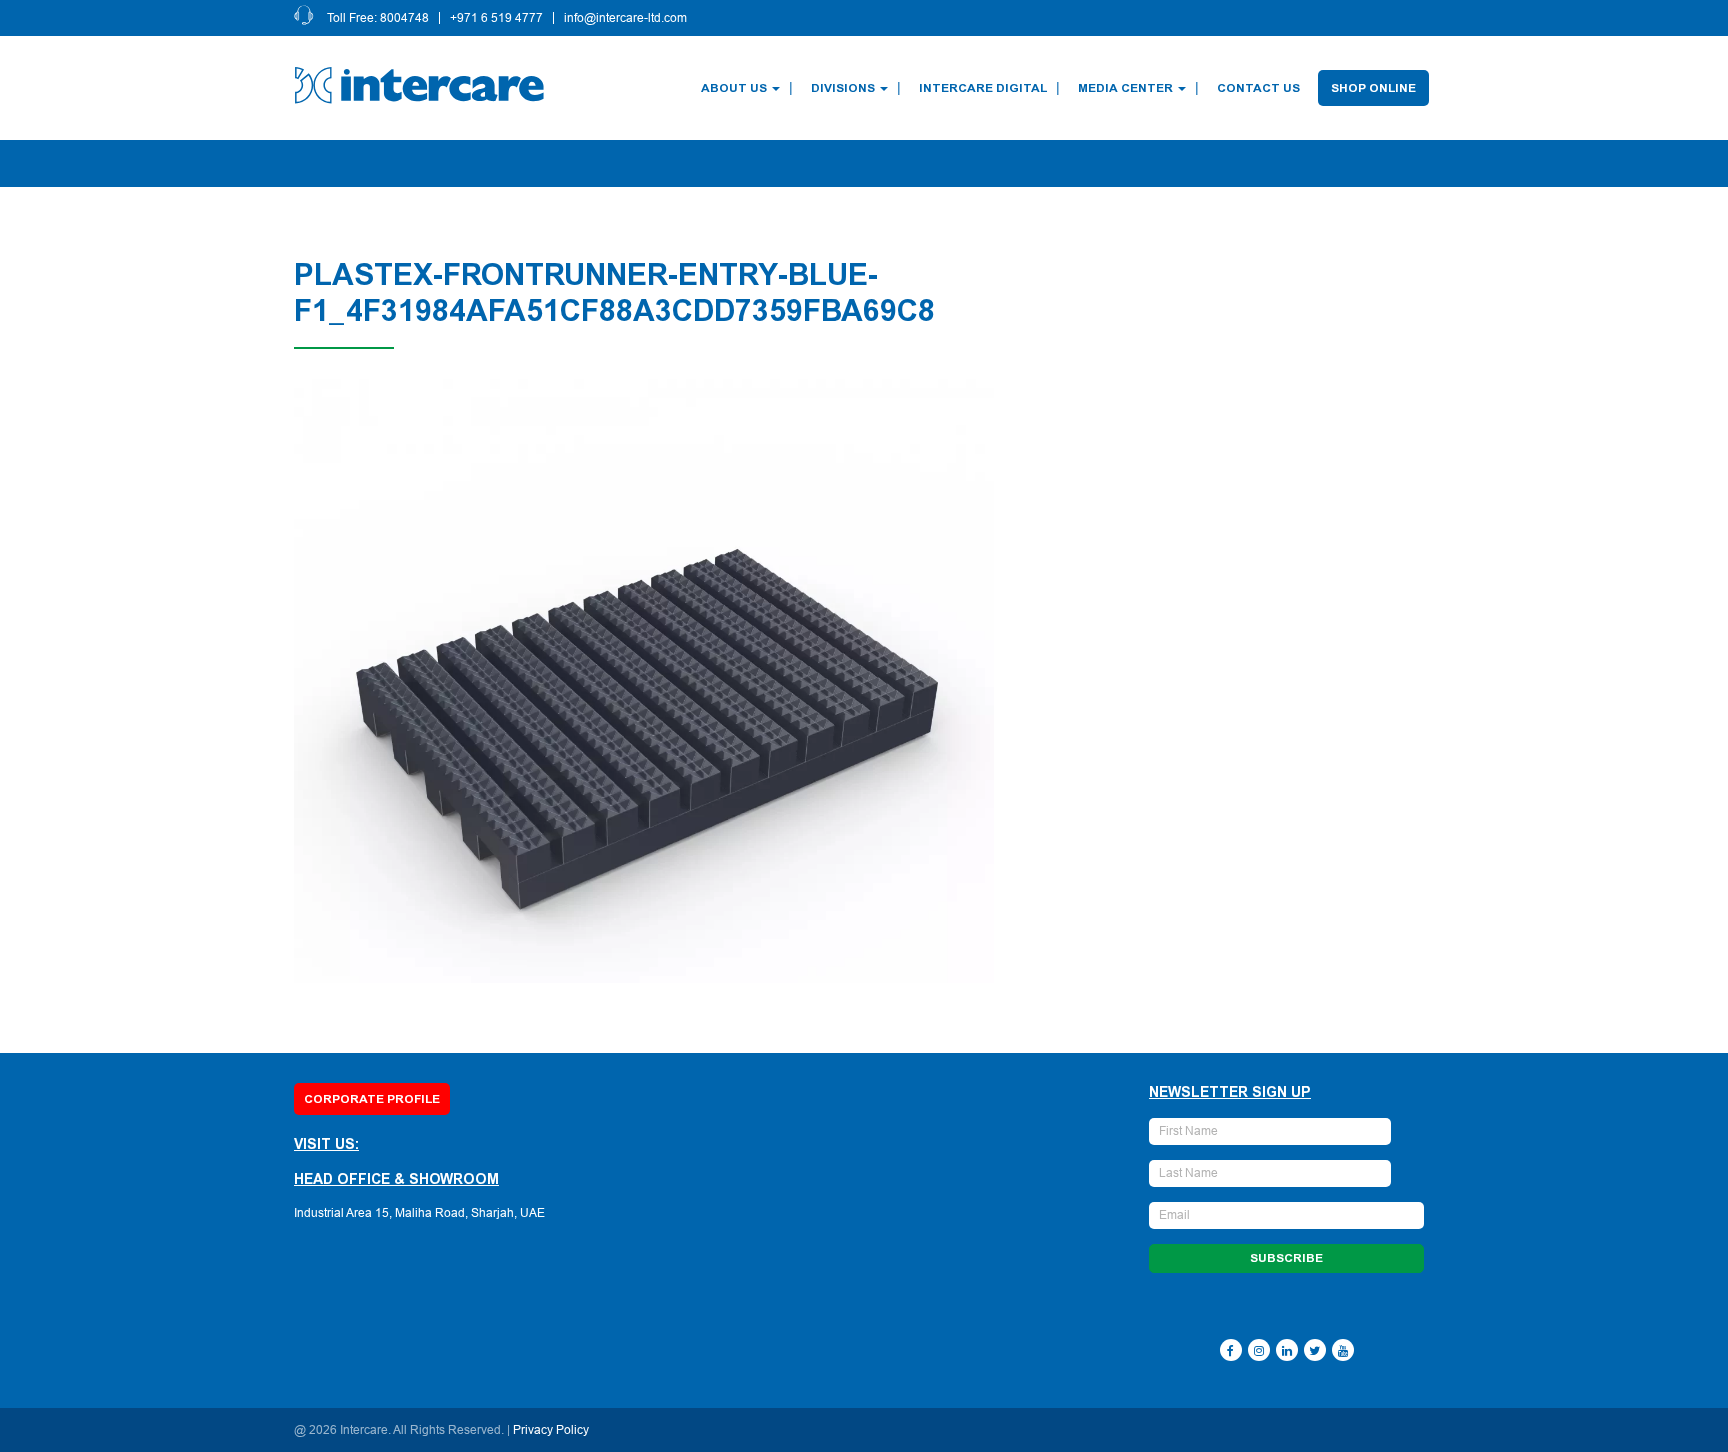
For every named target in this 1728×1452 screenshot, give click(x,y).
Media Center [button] (1125, 88)
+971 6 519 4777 (496, 18)
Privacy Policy (551, 1430)
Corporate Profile (372, 1099)
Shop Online (1373, 88)
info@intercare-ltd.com (625, 18)
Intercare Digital (983, 88)
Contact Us (1258, 88)
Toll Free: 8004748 (378, 18)
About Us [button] (734, 88)
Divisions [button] (843, 88)
